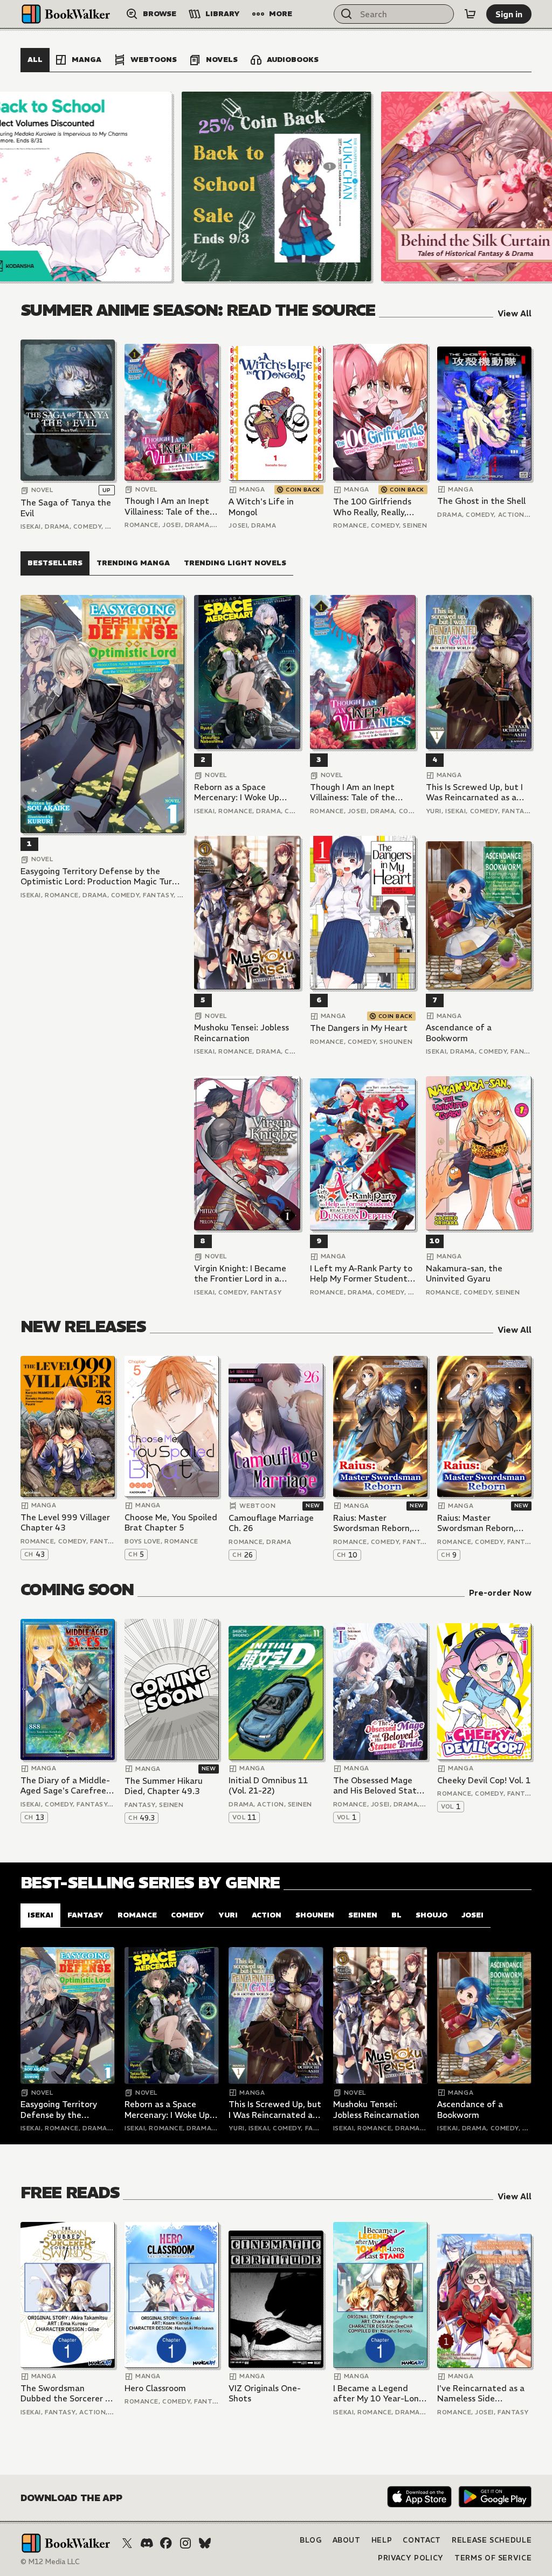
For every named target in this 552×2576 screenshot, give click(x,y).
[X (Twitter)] (127, 2543)
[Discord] (147, 2543)
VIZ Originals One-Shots (265, 2394)
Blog (311, 2540)
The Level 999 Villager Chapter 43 (65, 1523)
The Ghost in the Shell (481, 501)
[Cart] (470, 14)
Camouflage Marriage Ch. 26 (271, 1523)
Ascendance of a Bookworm (459, 1033)
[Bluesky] (205, 2543)
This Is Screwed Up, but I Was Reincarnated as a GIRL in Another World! (474, 792)
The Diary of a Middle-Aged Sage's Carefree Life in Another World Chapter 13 (65, 1786)
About (347, 2540)
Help (382, 2540)
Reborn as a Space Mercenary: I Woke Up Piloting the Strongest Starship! (239, 792)
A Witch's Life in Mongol (261, 507)
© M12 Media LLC (50, 2562)
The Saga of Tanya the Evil (66, 508)
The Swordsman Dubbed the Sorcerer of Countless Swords (67, 2394)
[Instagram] (185, 2543)
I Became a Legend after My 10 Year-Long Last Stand (378, 2394)
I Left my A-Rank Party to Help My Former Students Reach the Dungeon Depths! (361, 1274)
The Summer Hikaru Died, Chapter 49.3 (164, 1786)
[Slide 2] (277, 186)
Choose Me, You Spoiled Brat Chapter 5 (171, 1523)
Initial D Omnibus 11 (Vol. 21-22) (268, 1786)
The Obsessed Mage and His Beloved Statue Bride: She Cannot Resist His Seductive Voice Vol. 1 (380, 1786)
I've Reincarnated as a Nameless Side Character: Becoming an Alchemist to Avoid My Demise (481, 2394)
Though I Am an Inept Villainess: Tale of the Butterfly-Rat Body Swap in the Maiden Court (167, 506)
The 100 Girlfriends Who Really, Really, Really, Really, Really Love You (372, 507)
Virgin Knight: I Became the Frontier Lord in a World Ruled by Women (240, 1274)
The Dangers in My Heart (359, 1028)
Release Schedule (492, 2540)
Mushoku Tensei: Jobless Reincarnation (241, 1033)
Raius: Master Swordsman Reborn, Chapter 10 (372, 1523)
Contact (422, 2540)
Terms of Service (493, 2558)
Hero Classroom (155, 2388)
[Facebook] (166, 2543)
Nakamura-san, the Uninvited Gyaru (464, 1274)
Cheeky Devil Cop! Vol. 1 (484, 1780)
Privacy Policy (411, 2558)
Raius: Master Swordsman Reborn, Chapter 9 (477, 1523)
